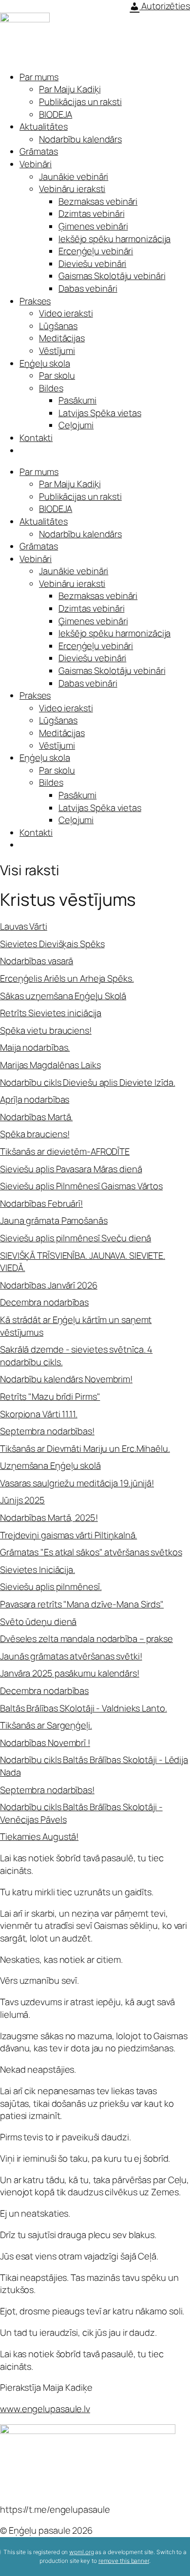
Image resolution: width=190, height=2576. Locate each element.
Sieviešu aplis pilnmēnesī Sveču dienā (76, 1238)
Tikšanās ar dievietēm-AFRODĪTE (65, 1151)
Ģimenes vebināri (93, 226)
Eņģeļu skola (45, 363)
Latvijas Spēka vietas (100, 413)
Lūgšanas (58, 326)
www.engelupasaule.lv (45, 2409)
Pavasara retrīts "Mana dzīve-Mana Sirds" (82, 1604)
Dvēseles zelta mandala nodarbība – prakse (86, 1639)
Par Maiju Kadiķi (70, 89)
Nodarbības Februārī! (41, 1203)
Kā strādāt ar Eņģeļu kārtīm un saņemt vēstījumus (76, 1326)
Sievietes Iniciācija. (38, 1570)
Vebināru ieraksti (72, 189)
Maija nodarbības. (35, 1047)
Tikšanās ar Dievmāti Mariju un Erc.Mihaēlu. (85, 1448)
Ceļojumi (76, 425)
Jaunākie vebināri (74, 176)
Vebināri (36, 164)
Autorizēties (165, 6)
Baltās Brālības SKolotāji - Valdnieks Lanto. (84, 1708)
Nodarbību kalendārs (80, 139)
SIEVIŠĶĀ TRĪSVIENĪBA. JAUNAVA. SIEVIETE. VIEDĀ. (83, 1262)
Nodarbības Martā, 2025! (49, 1517)
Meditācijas (62, 338)
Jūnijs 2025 (22, 1500)
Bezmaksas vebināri (98, 201)
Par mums (39, 77)
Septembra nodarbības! (47, 1431)
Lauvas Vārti (24, 926)
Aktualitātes (44, 126)
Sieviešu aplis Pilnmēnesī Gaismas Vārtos (81, 1186)
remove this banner (124, 2561)
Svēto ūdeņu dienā (38, 1622)
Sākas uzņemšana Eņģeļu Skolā (63, 996)
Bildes (51, 388)
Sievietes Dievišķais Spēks (52, 944)
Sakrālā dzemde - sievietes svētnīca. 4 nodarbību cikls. (76, 1356)
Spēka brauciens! (35, 1134)
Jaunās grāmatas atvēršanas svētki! (71, 1656)
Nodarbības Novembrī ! (45, 1743)
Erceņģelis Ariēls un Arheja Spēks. (67, 978)
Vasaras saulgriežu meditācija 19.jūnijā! (77, 1483)
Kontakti (36, 438)
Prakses (35, 301)
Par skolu (57, 375)
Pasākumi (77, 400)
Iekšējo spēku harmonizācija (114, 239)
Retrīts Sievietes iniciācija (51, 1013)
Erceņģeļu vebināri (96, 251)
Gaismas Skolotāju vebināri (112, 276)
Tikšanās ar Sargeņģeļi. (46, 1725)
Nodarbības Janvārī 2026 (49, 1285)
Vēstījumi (57, 351)
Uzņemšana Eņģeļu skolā (50, 1465)
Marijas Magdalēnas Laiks (50, 1065)
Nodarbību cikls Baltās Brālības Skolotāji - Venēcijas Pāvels (81, 1813)
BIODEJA (56, 114)
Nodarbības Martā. (36, 1117)
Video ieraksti (66, 313)
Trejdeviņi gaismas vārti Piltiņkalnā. (68, 1535)
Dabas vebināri (88, 288)
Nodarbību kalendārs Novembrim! (66, 1379)
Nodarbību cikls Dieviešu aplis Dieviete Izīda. (87, 1082)
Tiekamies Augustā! (39, 1836)
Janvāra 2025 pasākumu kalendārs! (70, 1673)
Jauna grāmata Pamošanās (54, 1220)
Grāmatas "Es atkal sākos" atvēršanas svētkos (91, 1552)
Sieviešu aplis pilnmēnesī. (51, 1587)
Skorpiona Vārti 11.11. (39, 1414)
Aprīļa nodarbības (35, 1099)
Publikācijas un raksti (80, 102)
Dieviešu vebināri (92, 264)
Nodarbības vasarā (37, 961)
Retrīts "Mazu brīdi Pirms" (50, 1396)
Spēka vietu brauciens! (46, 1030)
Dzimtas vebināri (91, 213)
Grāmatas (39, 151)
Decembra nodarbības (44, 1302)
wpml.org (81, 2552)
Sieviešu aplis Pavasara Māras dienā (71, 1169)
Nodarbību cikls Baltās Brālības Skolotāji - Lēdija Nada (94, 1766)
